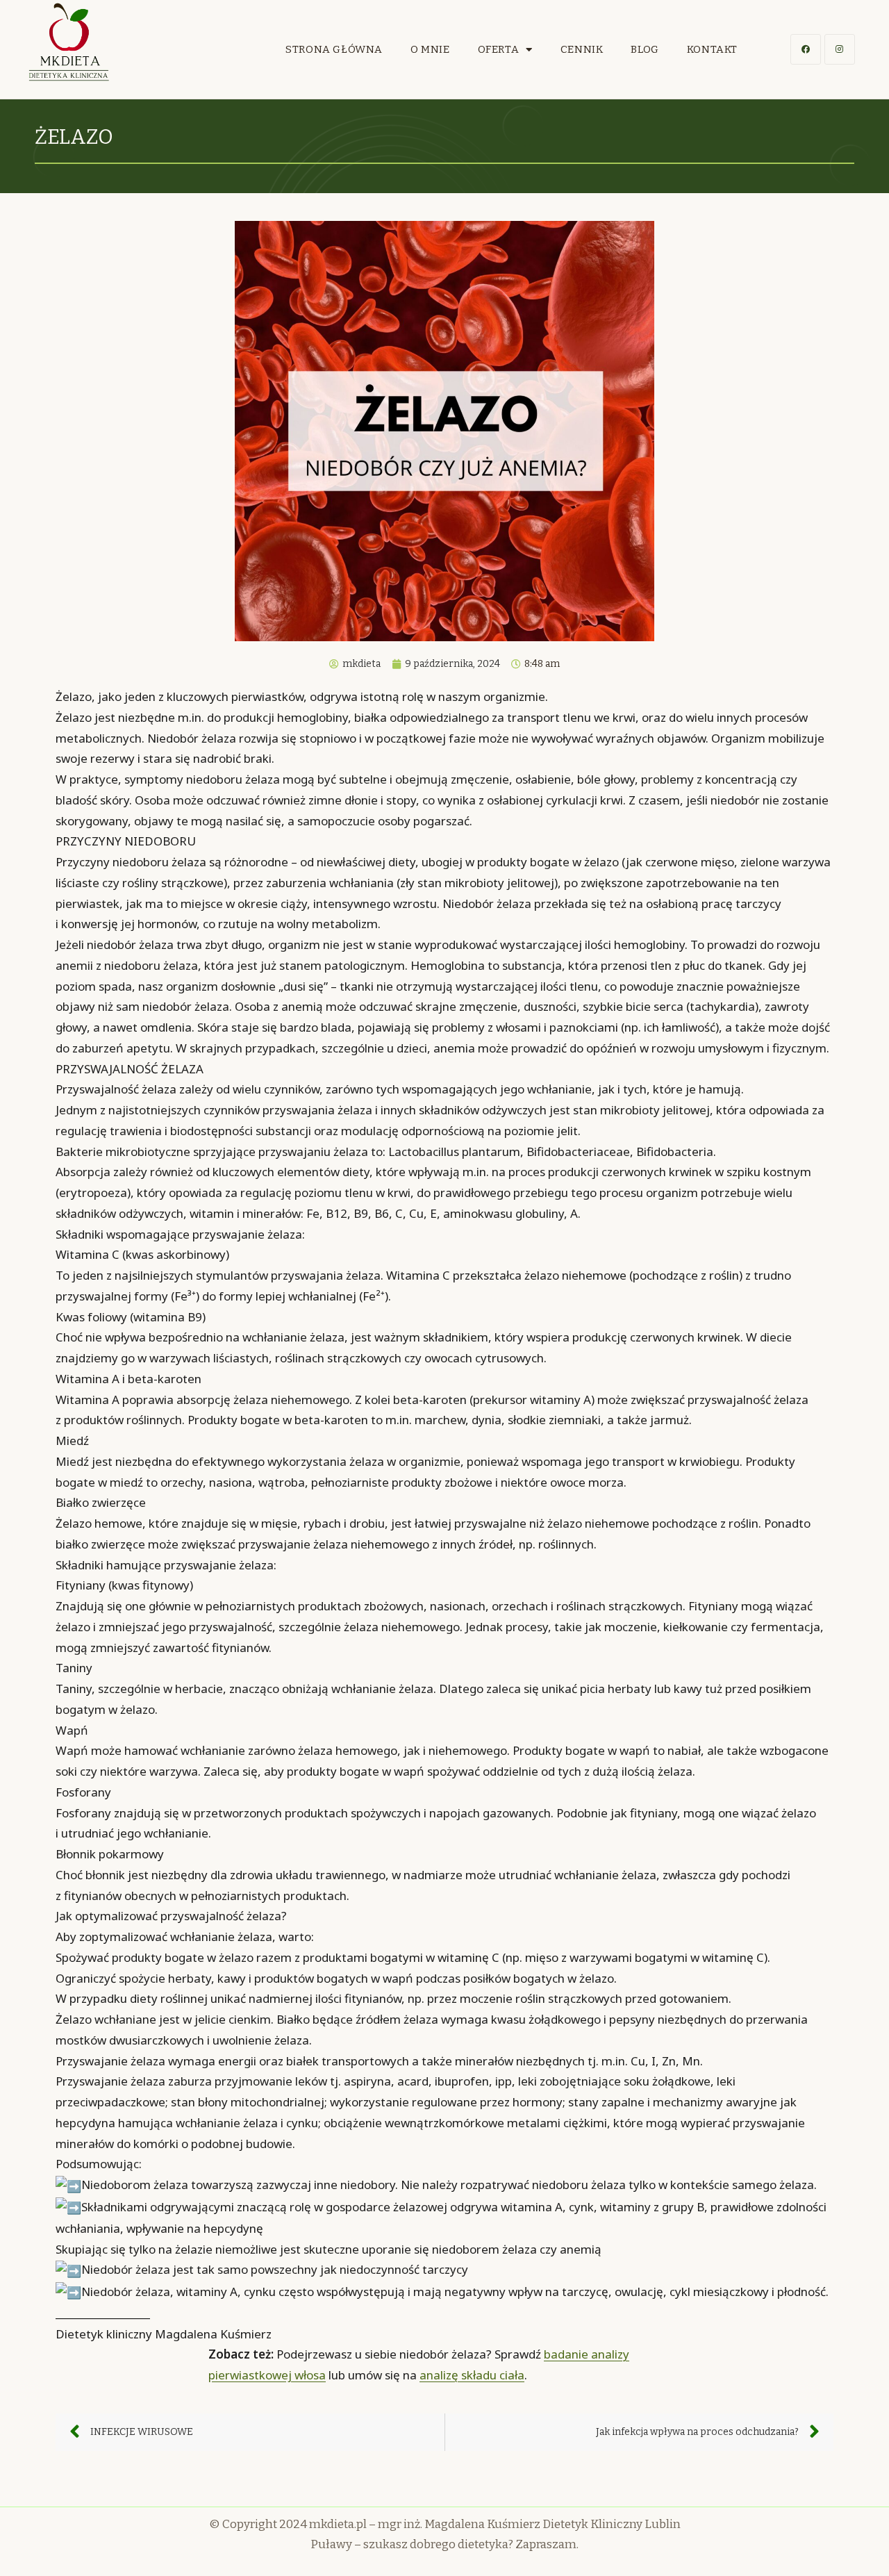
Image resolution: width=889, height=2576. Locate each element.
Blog (645, 49)
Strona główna (334, 49)
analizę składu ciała (472, 2375)
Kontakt (712, 49)
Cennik (582, 49)
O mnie (430, 49)
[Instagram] (840, 49)
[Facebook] (806, 49)
